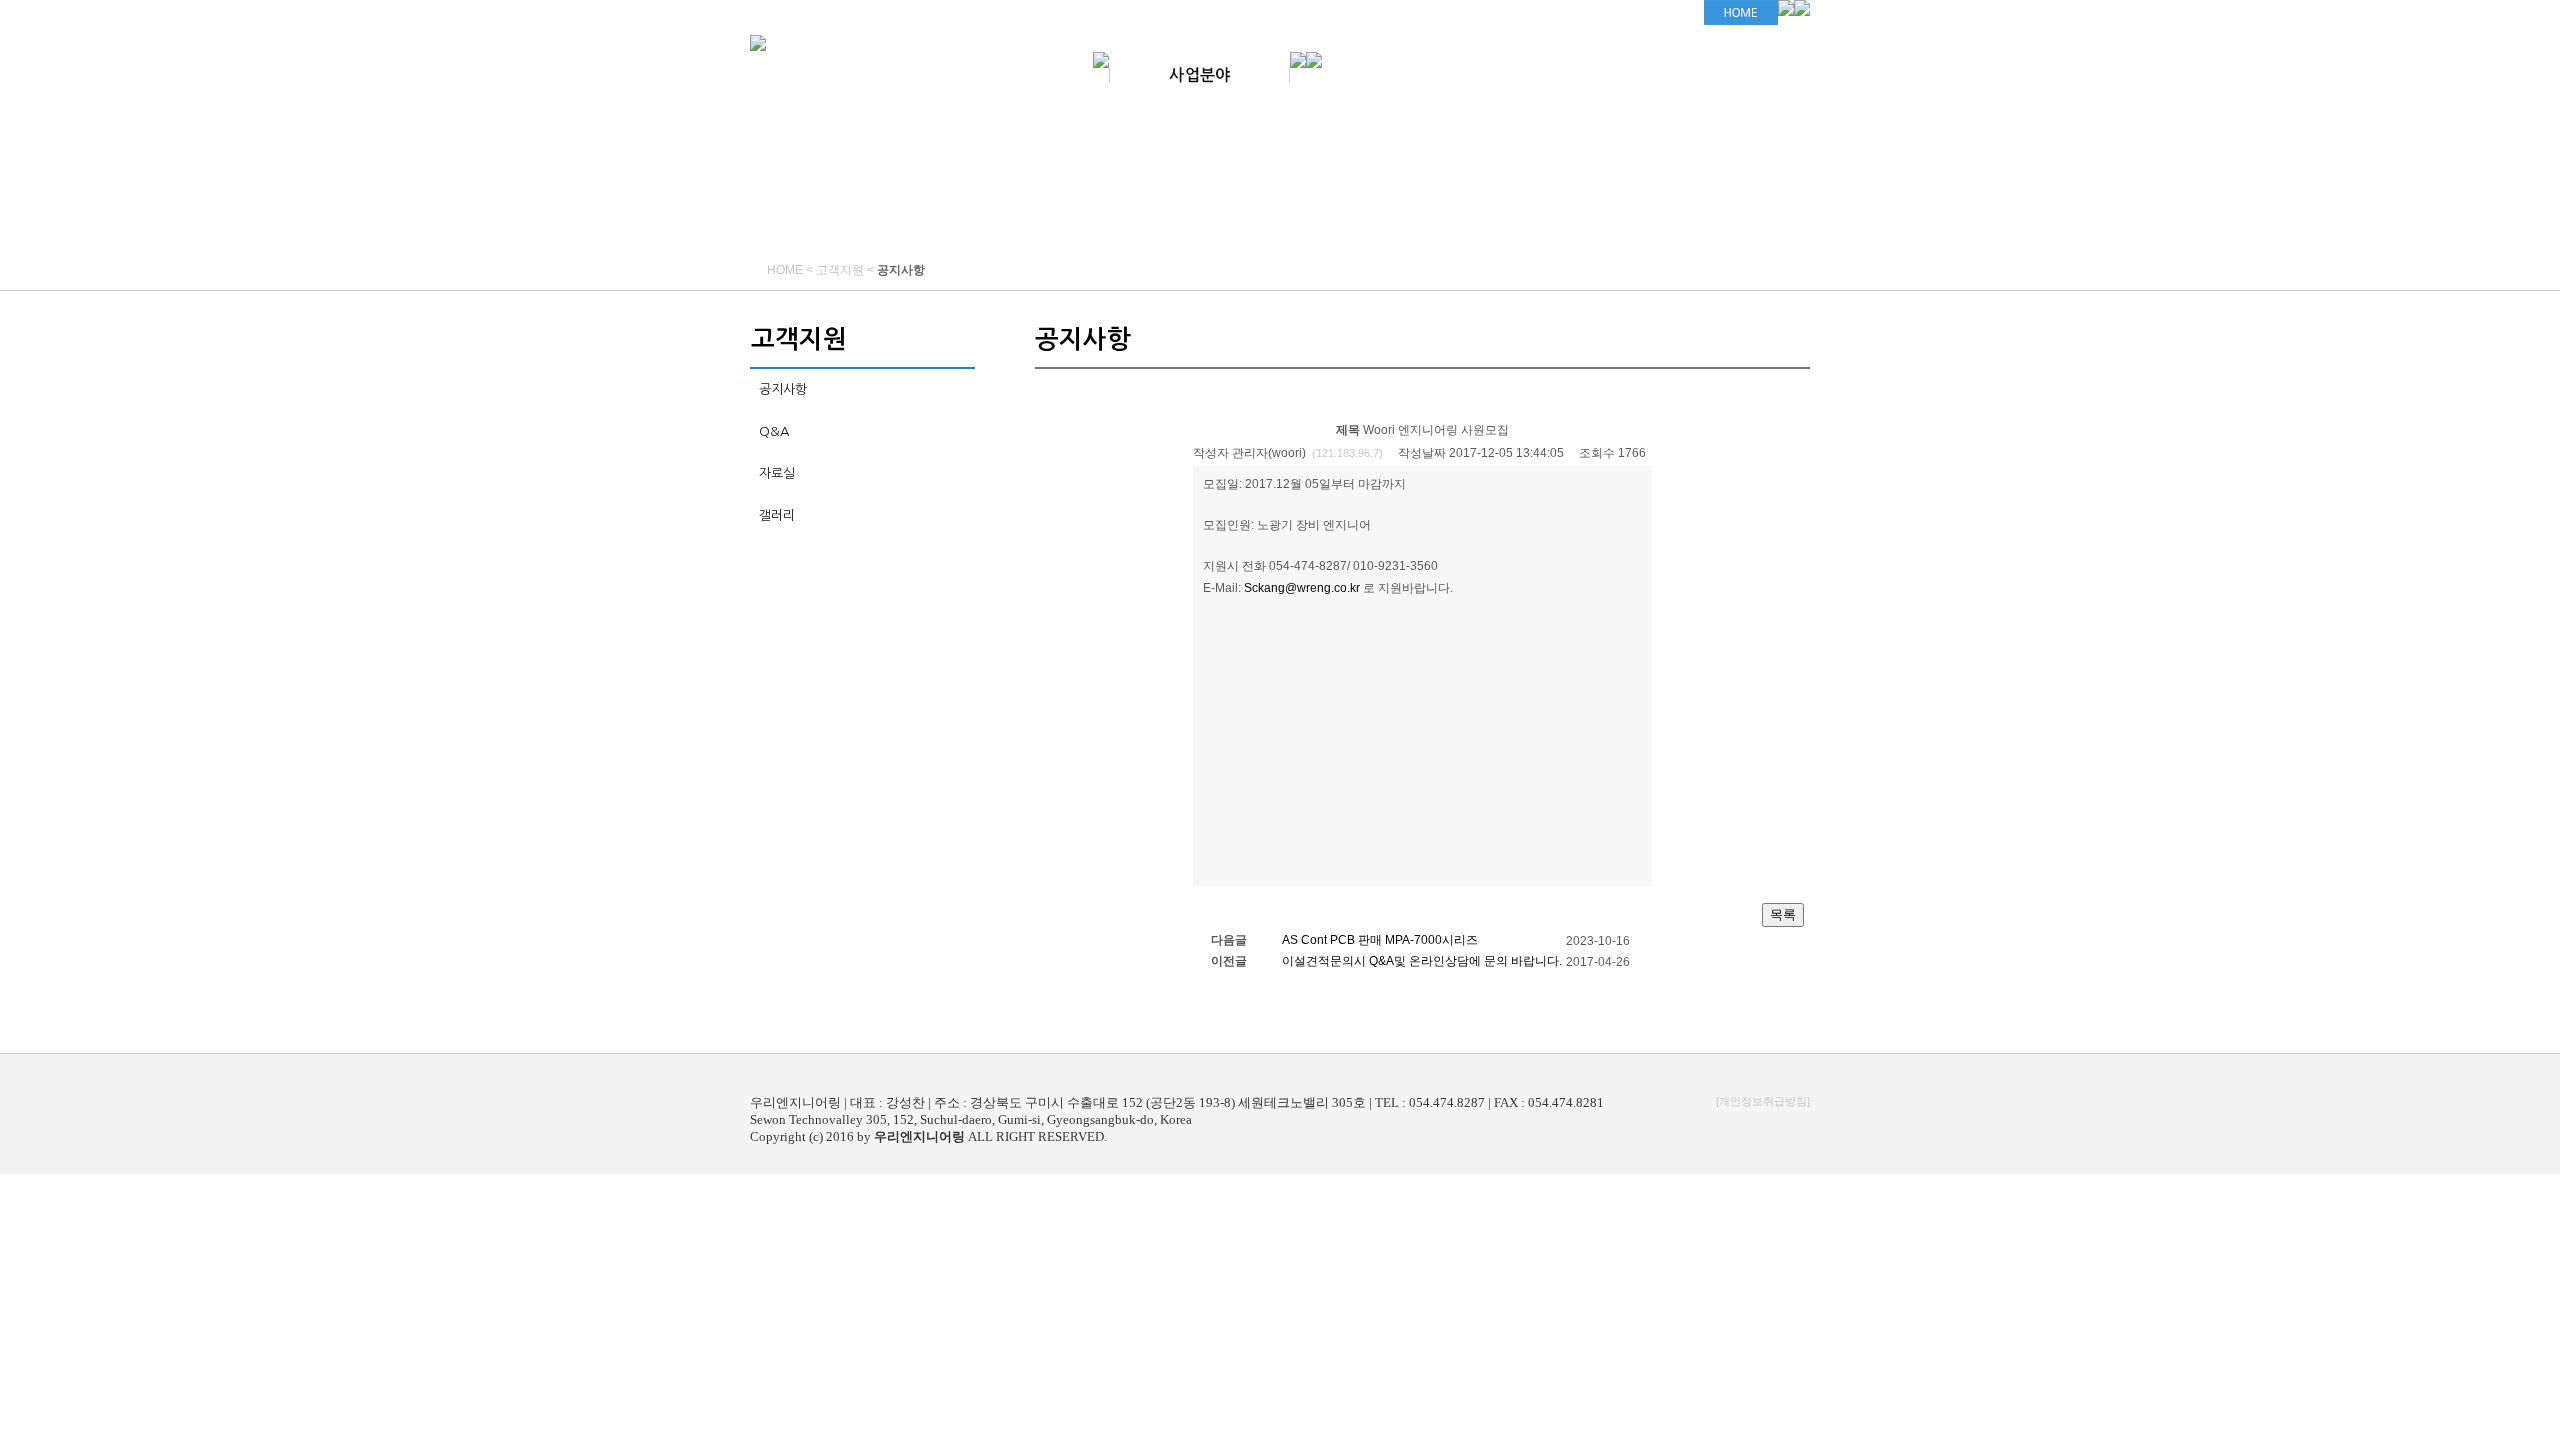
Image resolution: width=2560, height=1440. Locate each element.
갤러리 (777, 515)
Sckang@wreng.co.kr (1302, 588)
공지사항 (783, 389)
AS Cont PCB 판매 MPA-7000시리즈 (1380, 940)
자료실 (777, 473)
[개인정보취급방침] (1763, 1101)
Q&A (774, 431)
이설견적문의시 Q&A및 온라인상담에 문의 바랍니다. (1422, 961)
